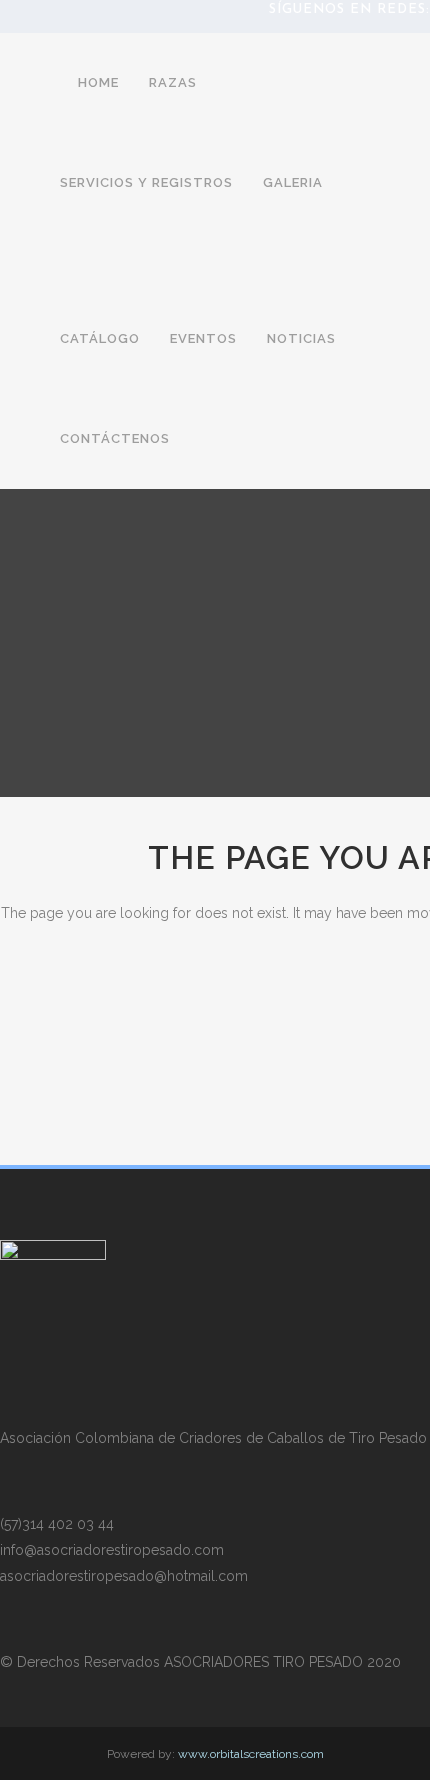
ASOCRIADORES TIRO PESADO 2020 (282, 1662)
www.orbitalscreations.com (251, 1754)
